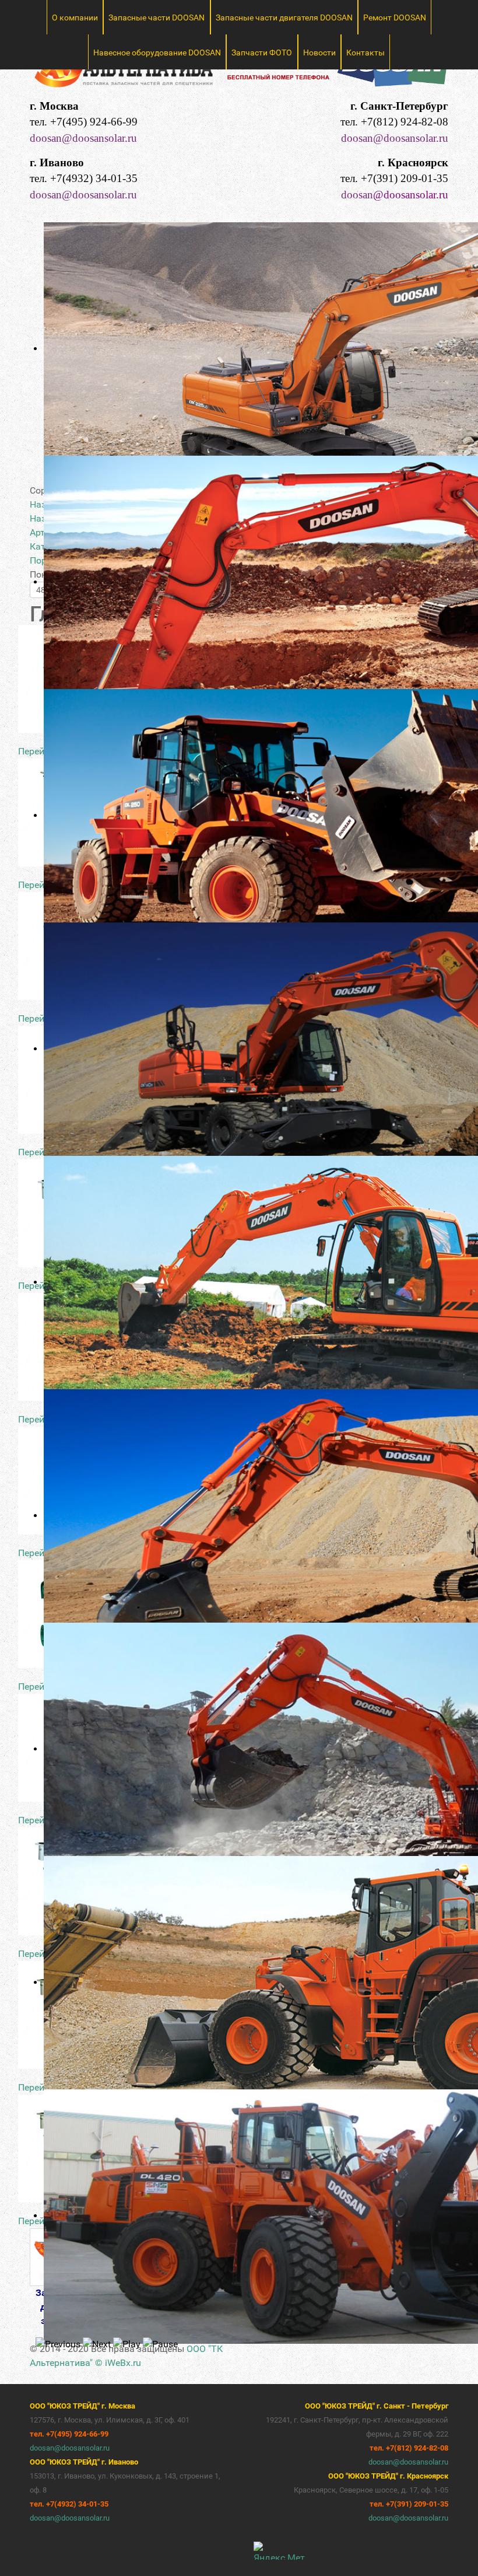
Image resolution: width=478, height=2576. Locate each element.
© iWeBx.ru (118, 2363)
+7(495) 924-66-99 (94, 122)
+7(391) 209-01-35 (405, 178)
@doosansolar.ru (411, 195)
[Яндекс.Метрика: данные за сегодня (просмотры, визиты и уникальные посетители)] (279, 2551)
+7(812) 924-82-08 (405, 122)
